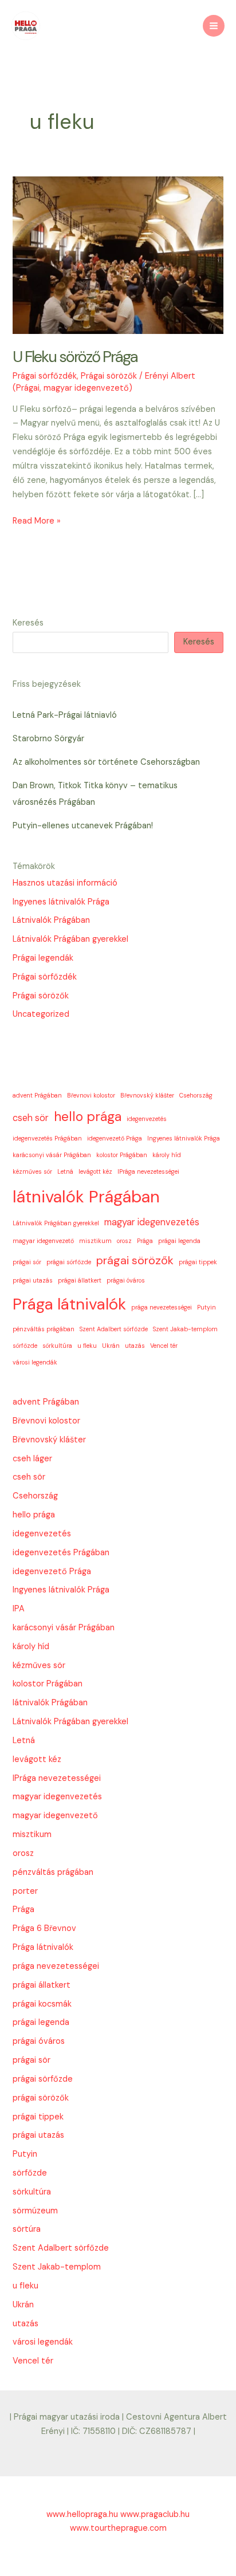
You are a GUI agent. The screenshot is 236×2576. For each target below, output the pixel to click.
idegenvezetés (147, 1119)
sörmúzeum (35, 2211)
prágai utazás (33, 1280)
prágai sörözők (135, 1260)
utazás (135, 1346)
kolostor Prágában (122, 1155)
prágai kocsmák (42, 2004)
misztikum (95, 1241)
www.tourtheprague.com (118, 2528)
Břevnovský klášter (147, 1095)
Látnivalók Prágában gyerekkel (70, 939)
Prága (145, 1241)
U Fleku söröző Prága (75, 357)
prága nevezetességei (162, 1307)
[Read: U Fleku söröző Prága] (118, 255)
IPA (19, 1609)
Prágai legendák (43, 958)
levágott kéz (95, 1171)
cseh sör (31, 1118)
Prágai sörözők (109, 376)
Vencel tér (164, 1346)
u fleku (87, 1346)
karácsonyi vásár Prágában (52, 1155)
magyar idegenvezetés (152, 1222)
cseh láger (32, 1459)
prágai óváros (126, 1280)
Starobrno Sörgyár (48, 739)
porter (25, 1891)
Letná (65, 1171)
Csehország (196, 1095)
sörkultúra (57, 1346)
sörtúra (27, 2229)
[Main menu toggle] (214, 26)
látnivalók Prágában (86, 1197)
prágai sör (27, 1262)
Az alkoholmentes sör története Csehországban (106, 762)
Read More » (37, 522)
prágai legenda (179, 1241)
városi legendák (35, 1362)
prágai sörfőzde (69, 1262)
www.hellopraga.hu (83, 2514)
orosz (124, 1241)
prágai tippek (198, 1262)
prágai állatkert (80, 1280)
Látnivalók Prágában (51, 920)
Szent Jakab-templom (185, 1329)
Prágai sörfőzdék (45, 376)
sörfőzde (25, 1346)
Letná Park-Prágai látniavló (65, 715)
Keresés (28, 623)
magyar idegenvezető (43, 1241)
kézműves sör (32, 1171)
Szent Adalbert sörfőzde (114, 1329)
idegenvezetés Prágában (47, 1138)
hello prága (88, 1116)
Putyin (206, 1307)
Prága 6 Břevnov (44, 1928)
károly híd (167, 1155)
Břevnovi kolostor (91, 1095)
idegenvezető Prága (115, 1138)
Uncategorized (41, 1014)
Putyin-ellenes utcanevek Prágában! (83, 826)
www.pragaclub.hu (155, 2514)
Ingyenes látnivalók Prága (61, 902)
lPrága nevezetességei (148, 1171)
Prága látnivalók (69, 1304)
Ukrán (111, 1346)
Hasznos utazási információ (65, 883)
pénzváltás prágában (44, 1329)
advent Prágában (37, 1095)
